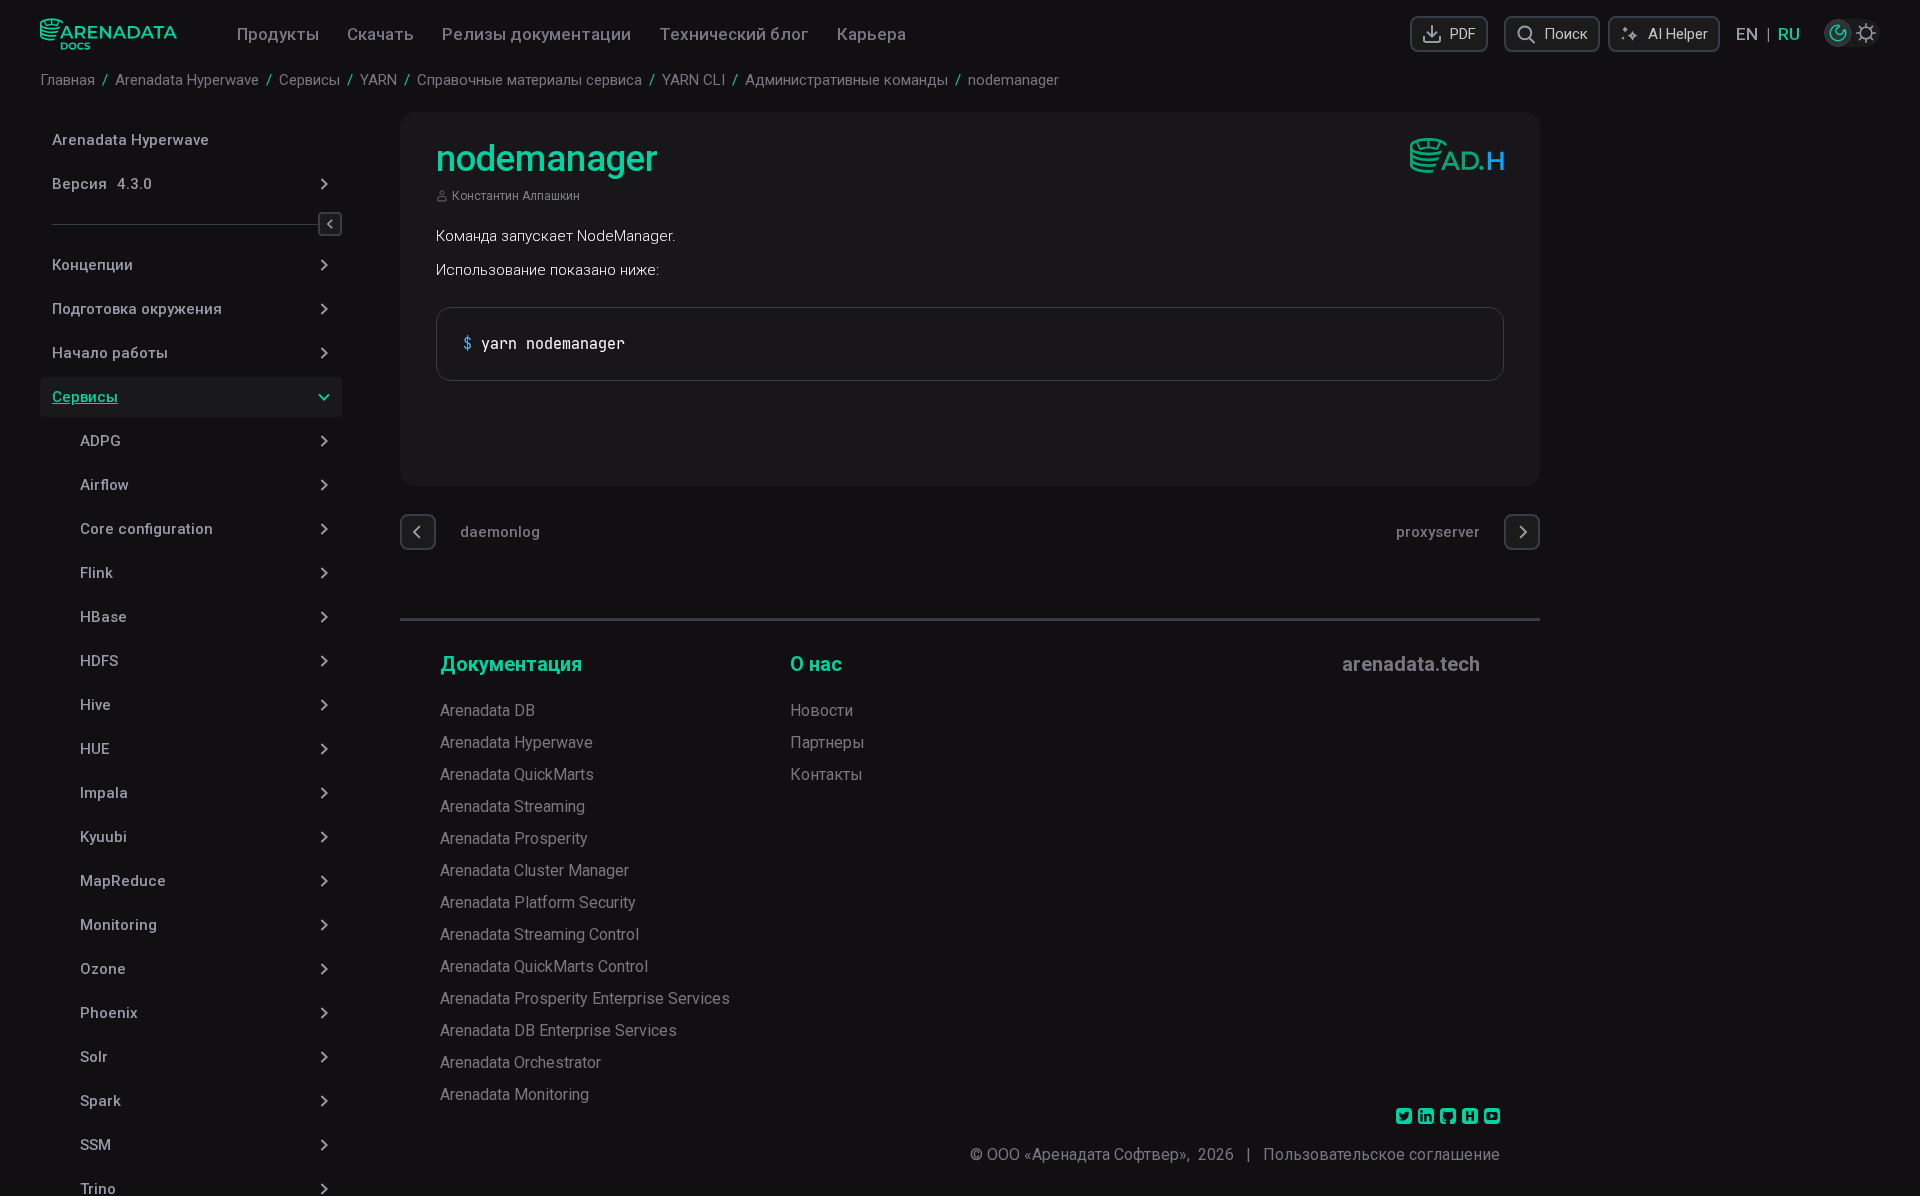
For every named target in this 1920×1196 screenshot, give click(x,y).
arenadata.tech (1411, 664)
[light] (1866, 33)
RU (1789, 34)
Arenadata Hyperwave (130, 140)
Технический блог (734, 34)
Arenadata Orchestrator (520, 1062)
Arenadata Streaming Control (539, 934)
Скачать (380, 34)
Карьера (871, 34)
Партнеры (827, 742)
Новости (821, 710)
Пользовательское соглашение (1381, 1154)
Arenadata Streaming (512, 806)
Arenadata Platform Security (538, 902)
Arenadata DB (487, 710)
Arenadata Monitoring (514, 1094)
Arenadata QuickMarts (517, 774)
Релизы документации (536, 34)
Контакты (826, 774)
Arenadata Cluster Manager (534, 870)
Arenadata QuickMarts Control (544, 966)
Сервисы (85, 397)
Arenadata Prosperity (514, 838)
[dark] (1838, 33)
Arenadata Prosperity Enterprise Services (585, 998)
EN (1747, 34)
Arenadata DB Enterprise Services (558, 1030)
